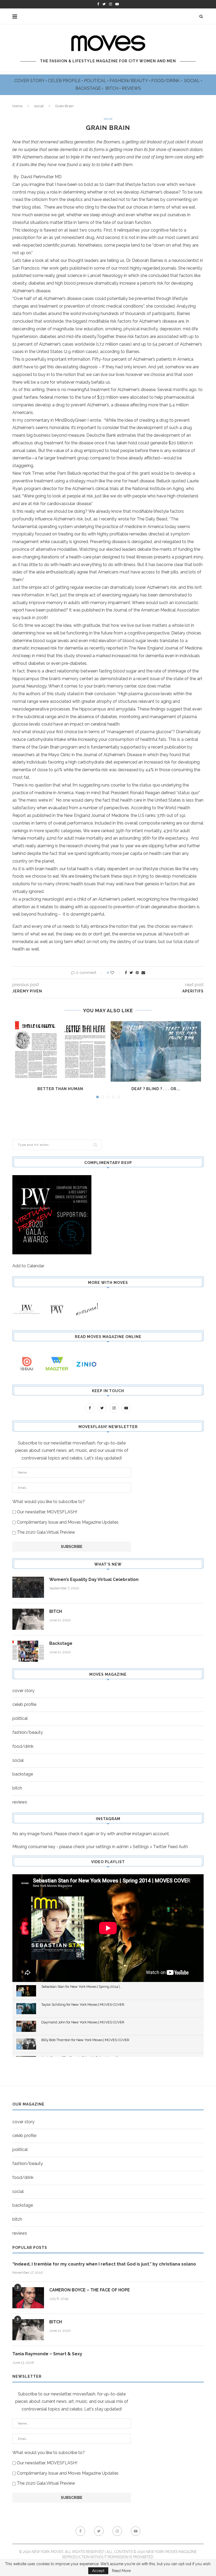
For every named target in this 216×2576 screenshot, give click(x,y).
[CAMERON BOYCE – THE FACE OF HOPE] (28, 2298)
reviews (20, 1802)
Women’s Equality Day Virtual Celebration (94, 1579)
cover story (23, 1691)
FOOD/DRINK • (167, 81)
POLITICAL (96, 81)
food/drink (23, 1746)
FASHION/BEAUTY (129, 81)
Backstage (61, 1643)
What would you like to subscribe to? (49, 1502)
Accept (98, 2571)
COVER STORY (30, 81)
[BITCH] (28, 1619)
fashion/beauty (28, 1732)
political (20, 1718)
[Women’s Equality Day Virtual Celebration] (28, 1587)
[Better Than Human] (60, 1051)
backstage (23, 1774)
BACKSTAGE (89, 88)
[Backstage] (28, 1651)
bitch (17, 1788)
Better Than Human (60, 1089)
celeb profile (24, 1704)
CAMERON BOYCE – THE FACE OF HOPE (90, 2290)
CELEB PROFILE (65, 81)
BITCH (112, 88)
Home (18, 106)
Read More (121, 2571)
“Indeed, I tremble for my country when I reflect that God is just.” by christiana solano (104, 2264)
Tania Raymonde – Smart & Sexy (47, 2354)
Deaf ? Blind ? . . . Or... (156, 1089)
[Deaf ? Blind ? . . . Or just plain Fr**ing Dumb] (156, 1051)
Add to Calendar (28, 1266)
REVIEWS (131, 88)
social (39, 106)
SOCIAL (192, 81)
